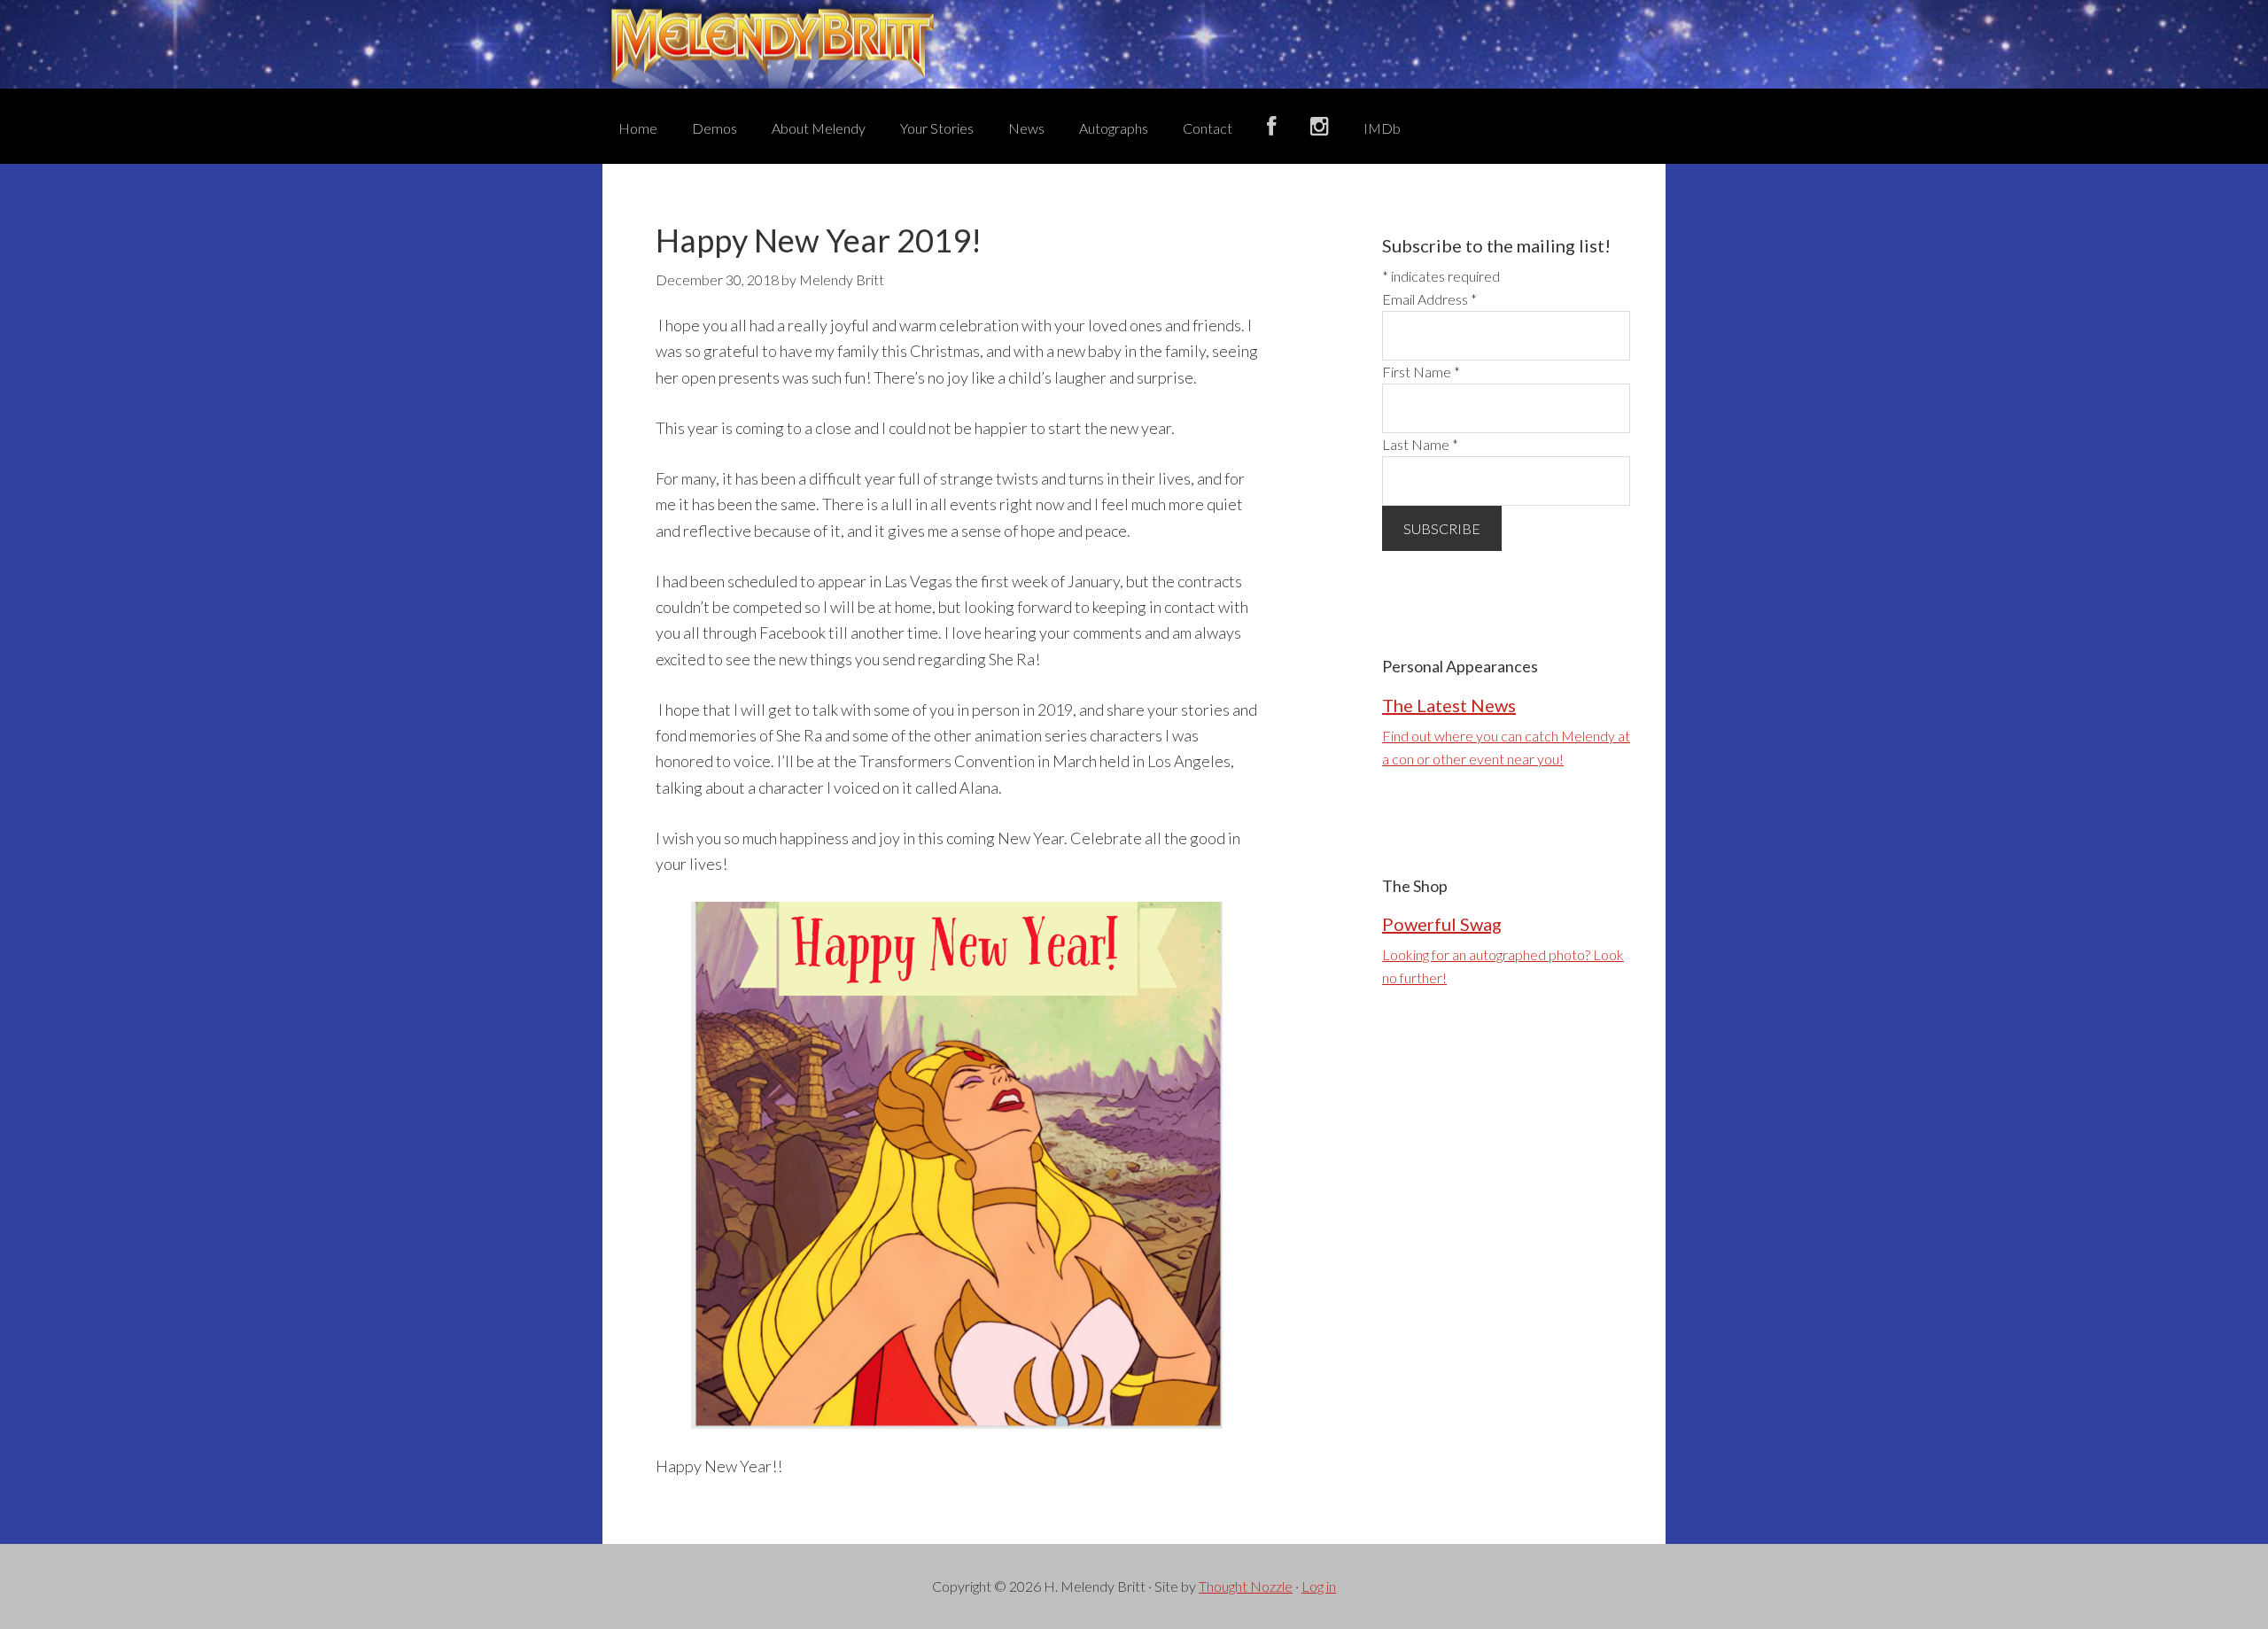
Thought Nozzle (1246, 1586)
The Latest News (1449, 705)
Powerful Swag (1442, 924)
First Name (1421, 372)
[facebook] (1271, 126)
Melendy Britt (1134, 44)
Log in (1319, 1586)
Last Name (1420, 444)
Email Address (1429, 299)
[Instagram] (1320, 126)
